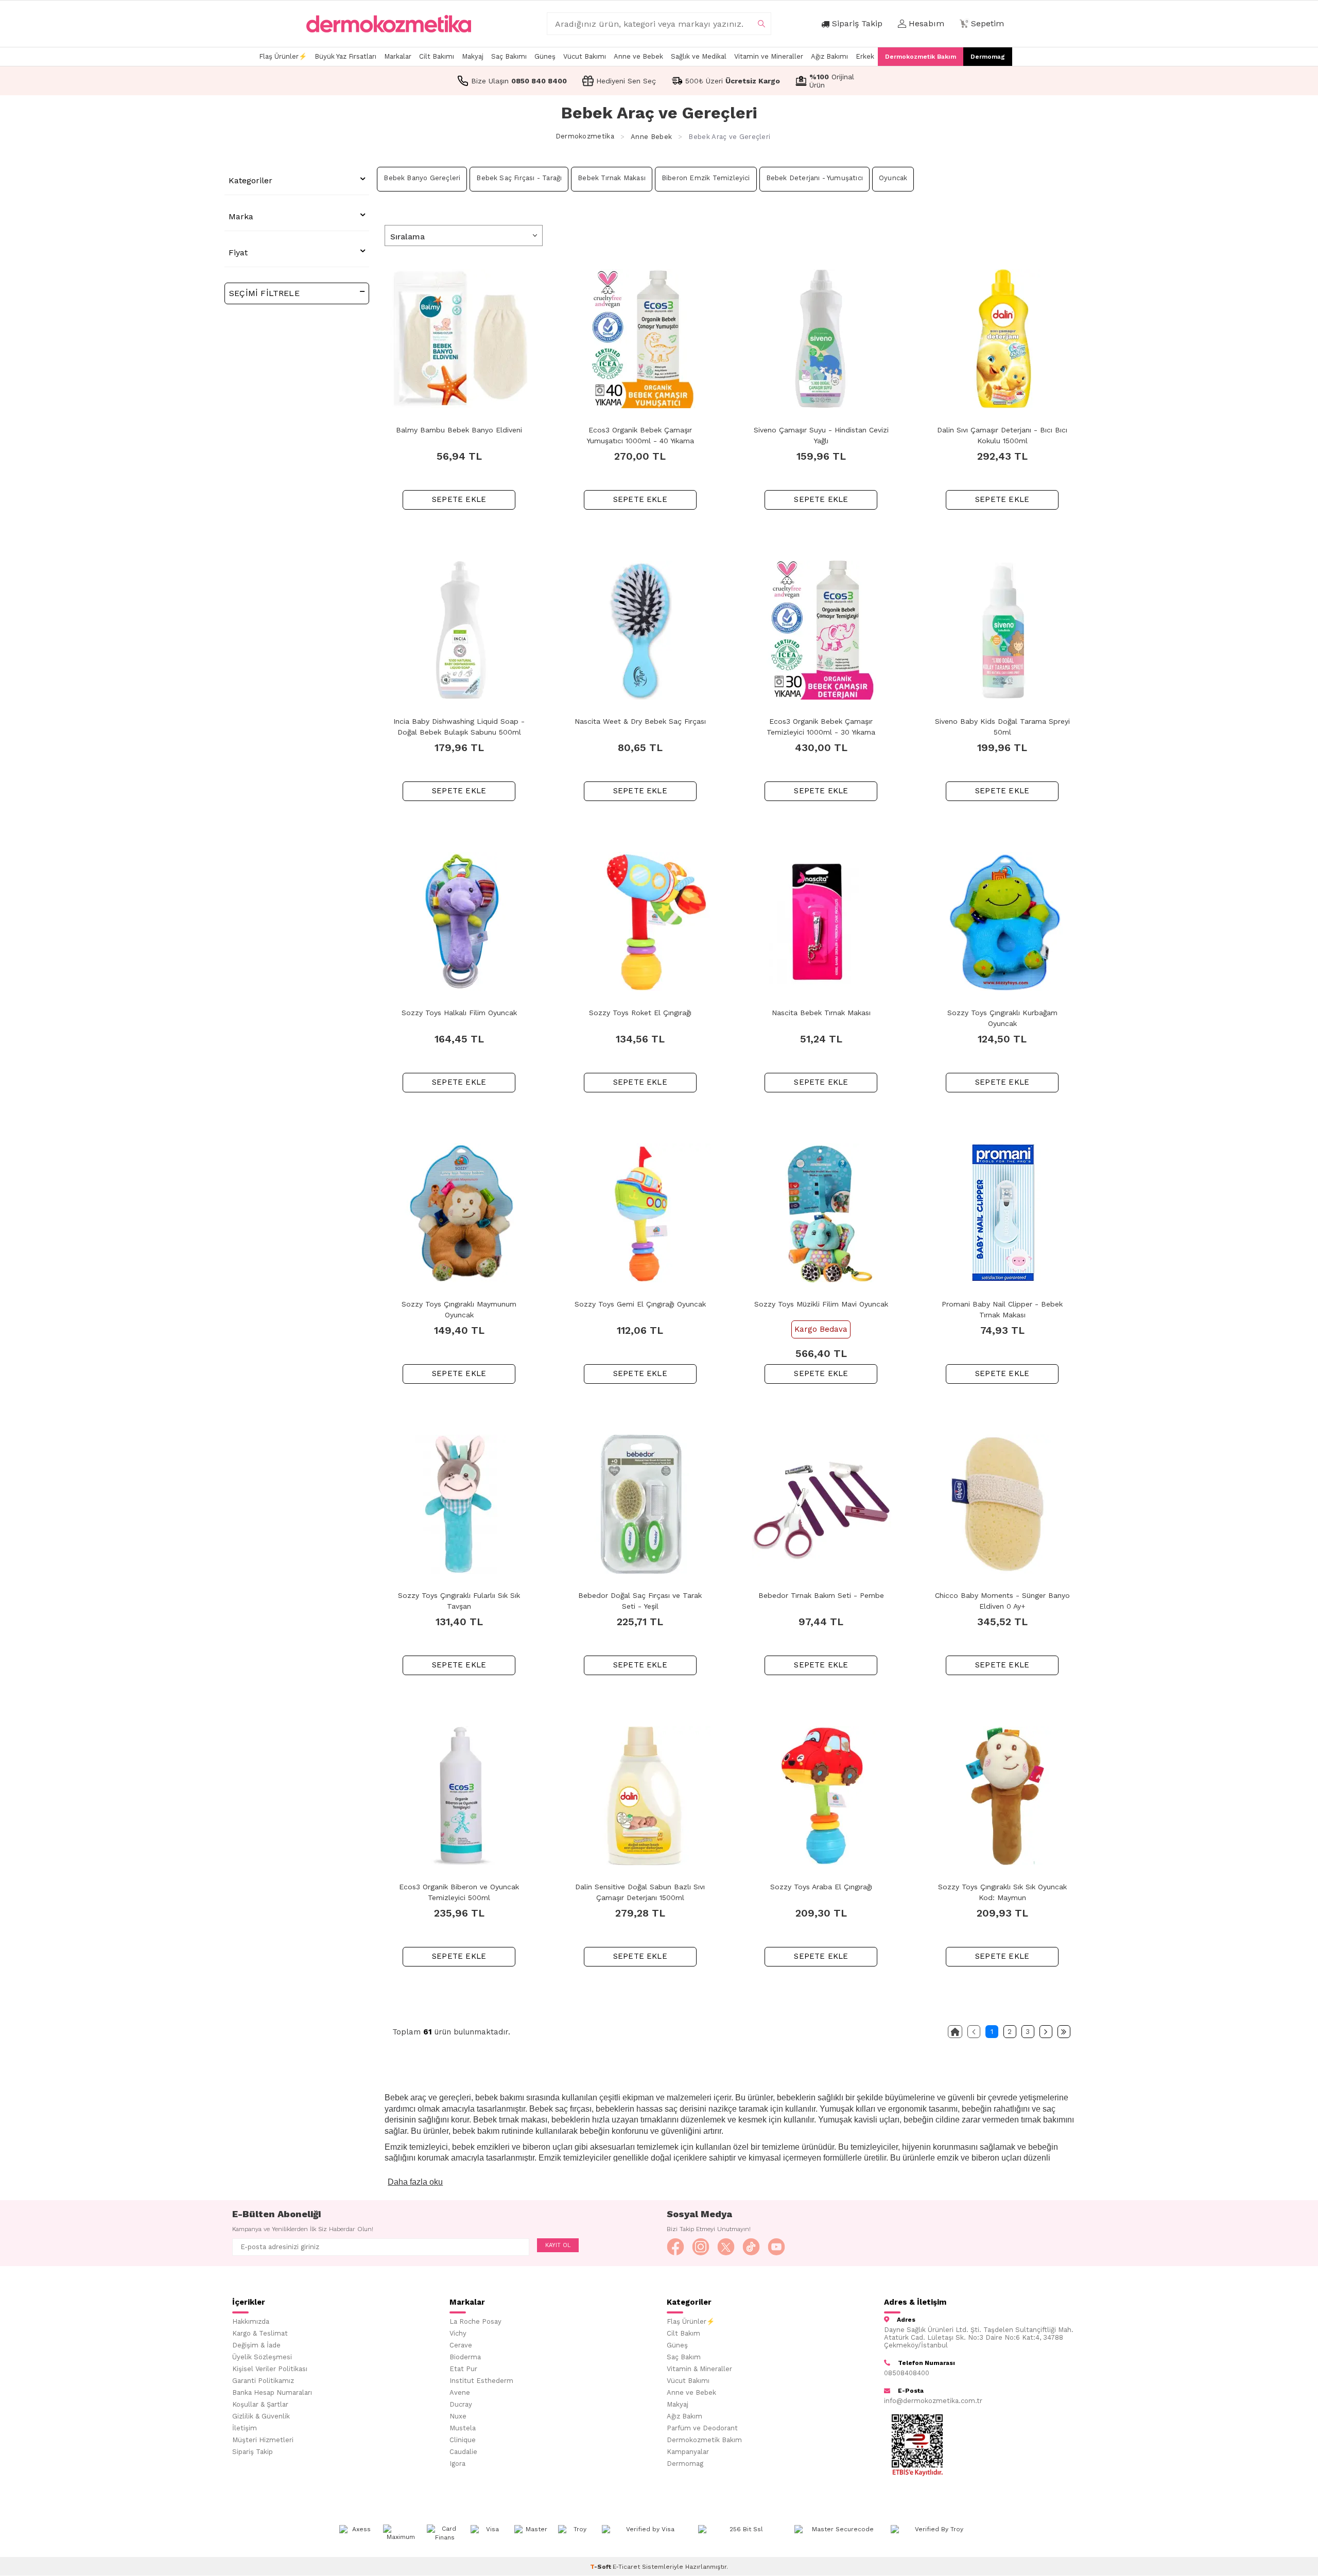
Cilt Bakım (683, 2333)
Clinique (463, 2440)
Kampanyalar (688, 2452)
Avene (460, 2392)
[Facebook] (675, 2247)
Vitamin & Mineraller (699, 2369)
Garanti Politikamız (263, 2381)
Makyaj (473, 56)
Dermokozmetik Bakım (921, 57)
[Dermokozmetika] (389, 24)
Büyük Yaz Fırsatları (345, 56)
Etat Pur (463, 2369)
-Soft (601, 2567)
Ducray (461, 2404)
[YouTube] (776, 2247)
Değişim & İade (256, 2345)
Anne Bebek (651, 137)
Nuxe (458, 2416)
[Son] (1064, 2032)
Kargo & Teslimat (260, 2333)
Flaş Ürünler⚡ (283, 56)
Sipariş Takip (253, 2452)
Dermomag (988, 57)
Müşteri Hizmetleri (263, 2440)
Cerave (461, 2345)
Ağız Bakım (684, 2416)
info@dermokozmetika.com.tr (933, 2401)
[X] (726, 2247)
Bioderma (465, 2357)
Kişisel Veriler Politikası (270, 2369)
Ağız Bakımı (829, 56)
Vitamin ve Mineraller (769, 56)
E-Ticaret (626, 2567)
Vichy (458, 2333)
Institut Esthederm (481, 2381)
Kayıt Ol (558, 2245)
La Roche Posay (475, 2321)
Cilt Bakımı (437, 56)
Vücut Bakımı (585, 56)
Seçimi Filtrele (264, 293)
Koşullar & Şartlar (260, 2404)
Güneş (545, 56)
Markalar (398, 56)
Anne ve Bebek (638, 56)
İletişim (245, 2428)
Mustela (463, 2428)
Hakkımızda (251, 2321)
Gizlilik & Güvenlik (261, 2416)
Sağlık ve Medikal (699, 56)
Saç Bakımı (509, 56)
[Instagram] (701, 2247)
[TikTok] (751, 2247)
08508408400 (907, 2373)
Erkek (865, 56)
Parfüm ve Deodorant (702, 2428)
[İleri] (1046, 2032)
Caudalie (463, 2452)
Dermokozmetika (585, 137)
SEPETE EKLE (459, 499)
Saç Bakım (684, 2357)
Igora (457, 2464)
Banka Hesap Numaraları (272, 2392)
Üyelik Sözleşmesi (262, 2357)
